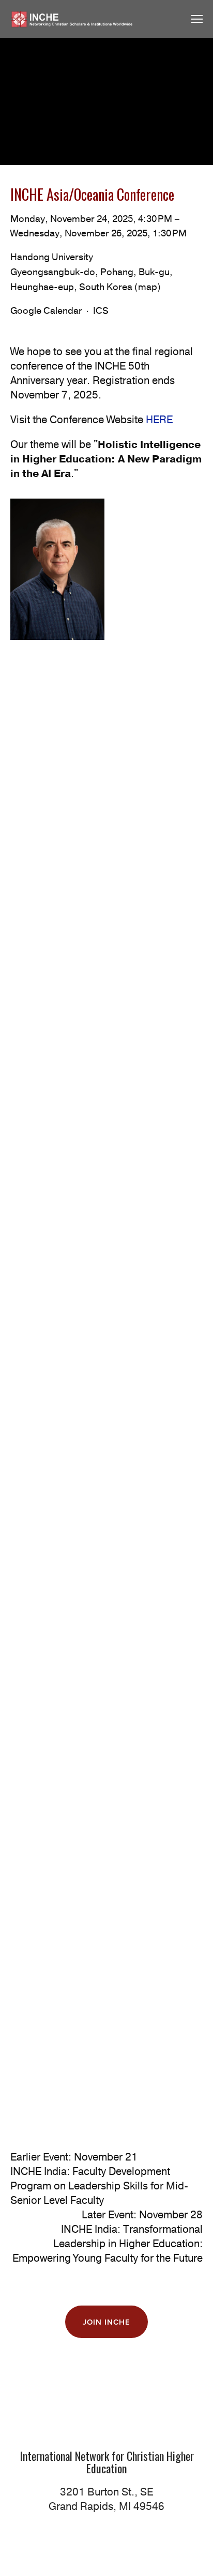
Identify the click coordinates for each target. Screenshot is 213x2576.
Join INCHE (106, 2322)
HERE (159, 420)
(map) (148, 287)
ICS (101, 311)
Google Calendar (46, 311)
